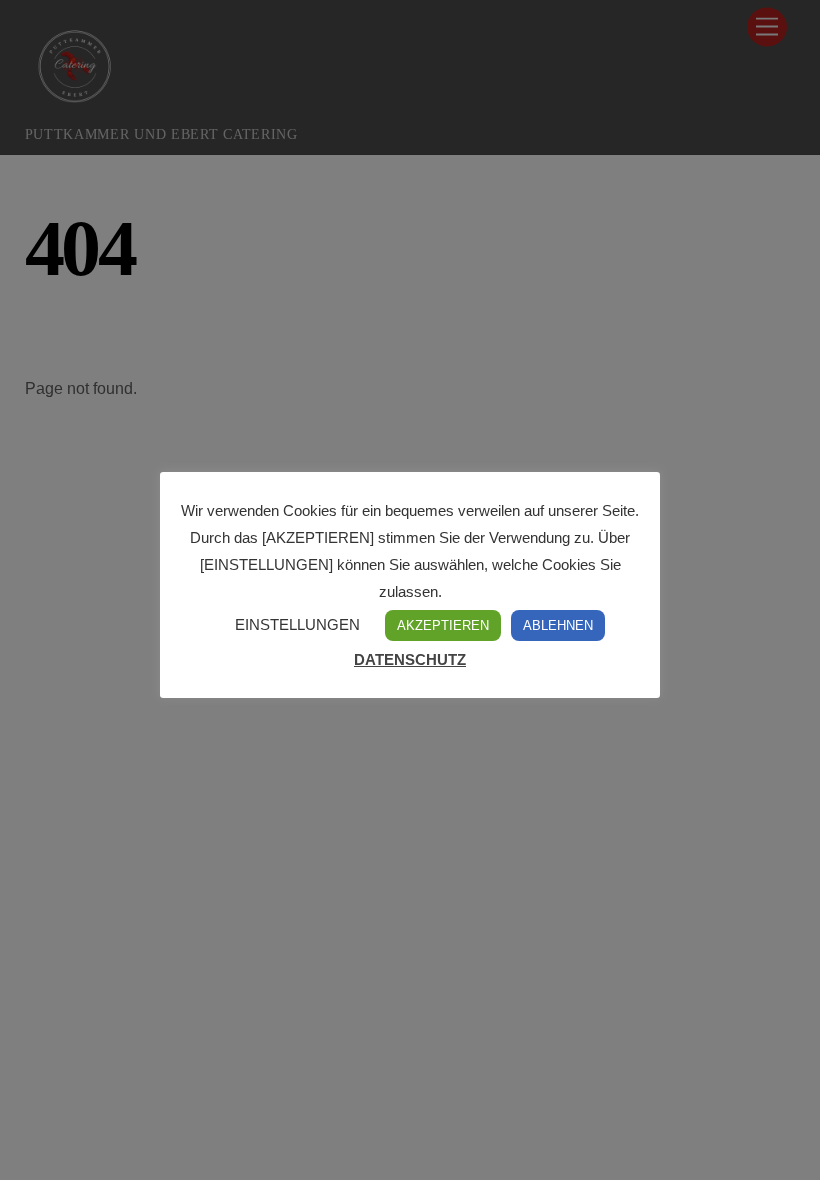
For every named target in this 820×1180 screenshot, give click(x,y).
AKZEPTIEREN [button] (443, 625)
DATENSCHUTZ (410, 659)
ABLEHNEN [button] (558, 625)
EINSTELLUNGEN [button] (297, 624)
